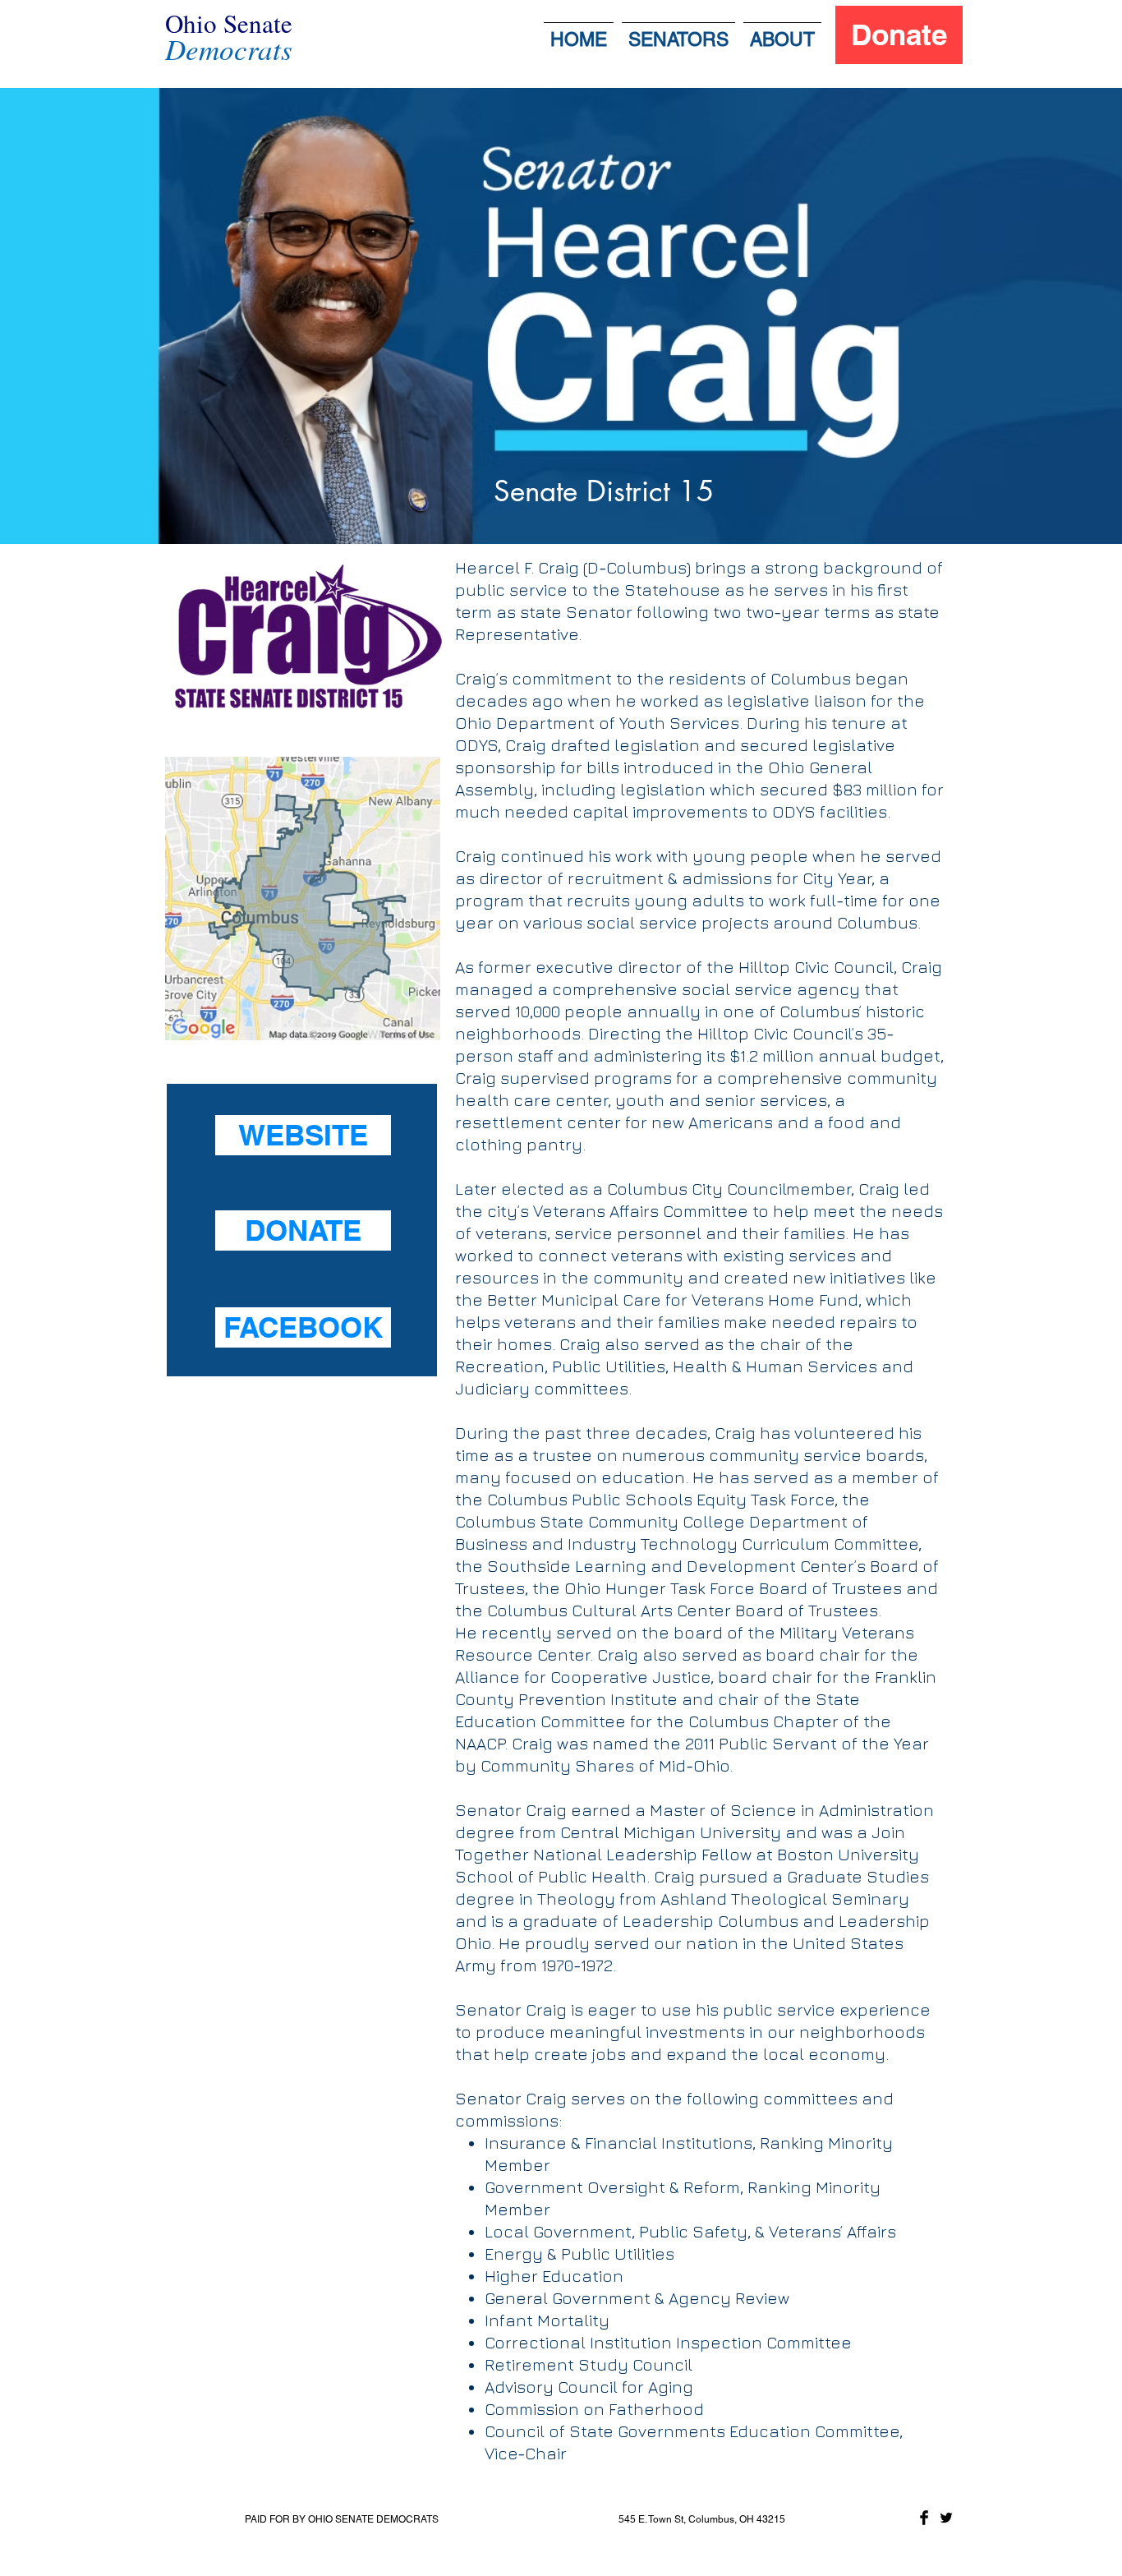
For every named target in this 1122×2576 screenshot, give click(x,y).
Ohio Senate (229, 23)
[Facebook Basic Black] (924, 2518)
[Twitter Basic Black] (946, 2518)
